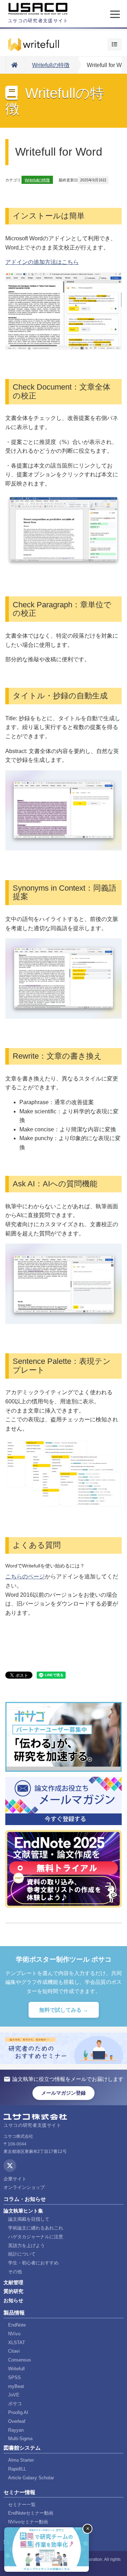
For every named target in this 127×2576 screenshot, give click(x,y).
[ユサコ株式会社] (38, 9)
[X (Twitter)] (10, 2166)
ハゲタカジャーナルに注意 (36, 2237)
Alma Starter (21, 2460)
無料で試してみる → (64, 2010)
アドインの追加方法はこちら (42, 262)
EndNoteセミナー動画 (31, 2513)
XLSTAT (17, 2343)
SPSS (14, 2378)
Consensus (20, 2360)
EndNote (17, 2325)
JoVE (14, 2395)
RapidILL (17, 2469)
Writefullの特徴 (51, 65)
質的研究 (13, 2291)
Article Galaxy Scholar (31, 2478)
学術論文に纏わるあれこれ (36, 2228)
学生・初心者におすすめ (33, 2263)
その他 (15, 2272)
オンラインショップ (24, 2187)
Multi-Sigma (20, 2439)
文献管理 (13, 2282)
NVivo (14, 2334)
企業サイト (15, 2179)
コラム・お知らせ (25, 2199)
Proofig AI (18, 2412)
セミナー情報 (19, 2492)
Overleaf (17, 2421)
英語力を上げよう (26, 2246)
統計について (22, 2254)
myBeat (16, 2386)
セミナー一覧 (22, 2505)
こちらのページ (25, 1576)
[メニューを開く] (115, 14)
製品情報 (14, 2313)
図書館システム (22, 2448)
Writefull (16, 2369)
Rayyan (16, 2430)
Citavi (14, 2351)
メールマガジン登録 (64, 2093)
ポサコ (15, 2404)
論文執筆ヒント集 (23, 2211)
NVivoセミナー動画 (28, 2522)
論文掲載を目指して (29, 2219)
